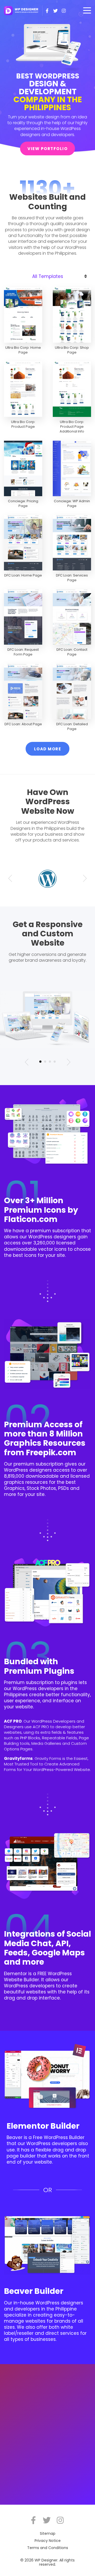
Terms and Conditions (48, 2548)
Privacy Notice (48, 2541)
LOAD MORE (48, 749)
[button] (10, 879)
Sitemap (48, 2533)
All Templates (48, 276)
